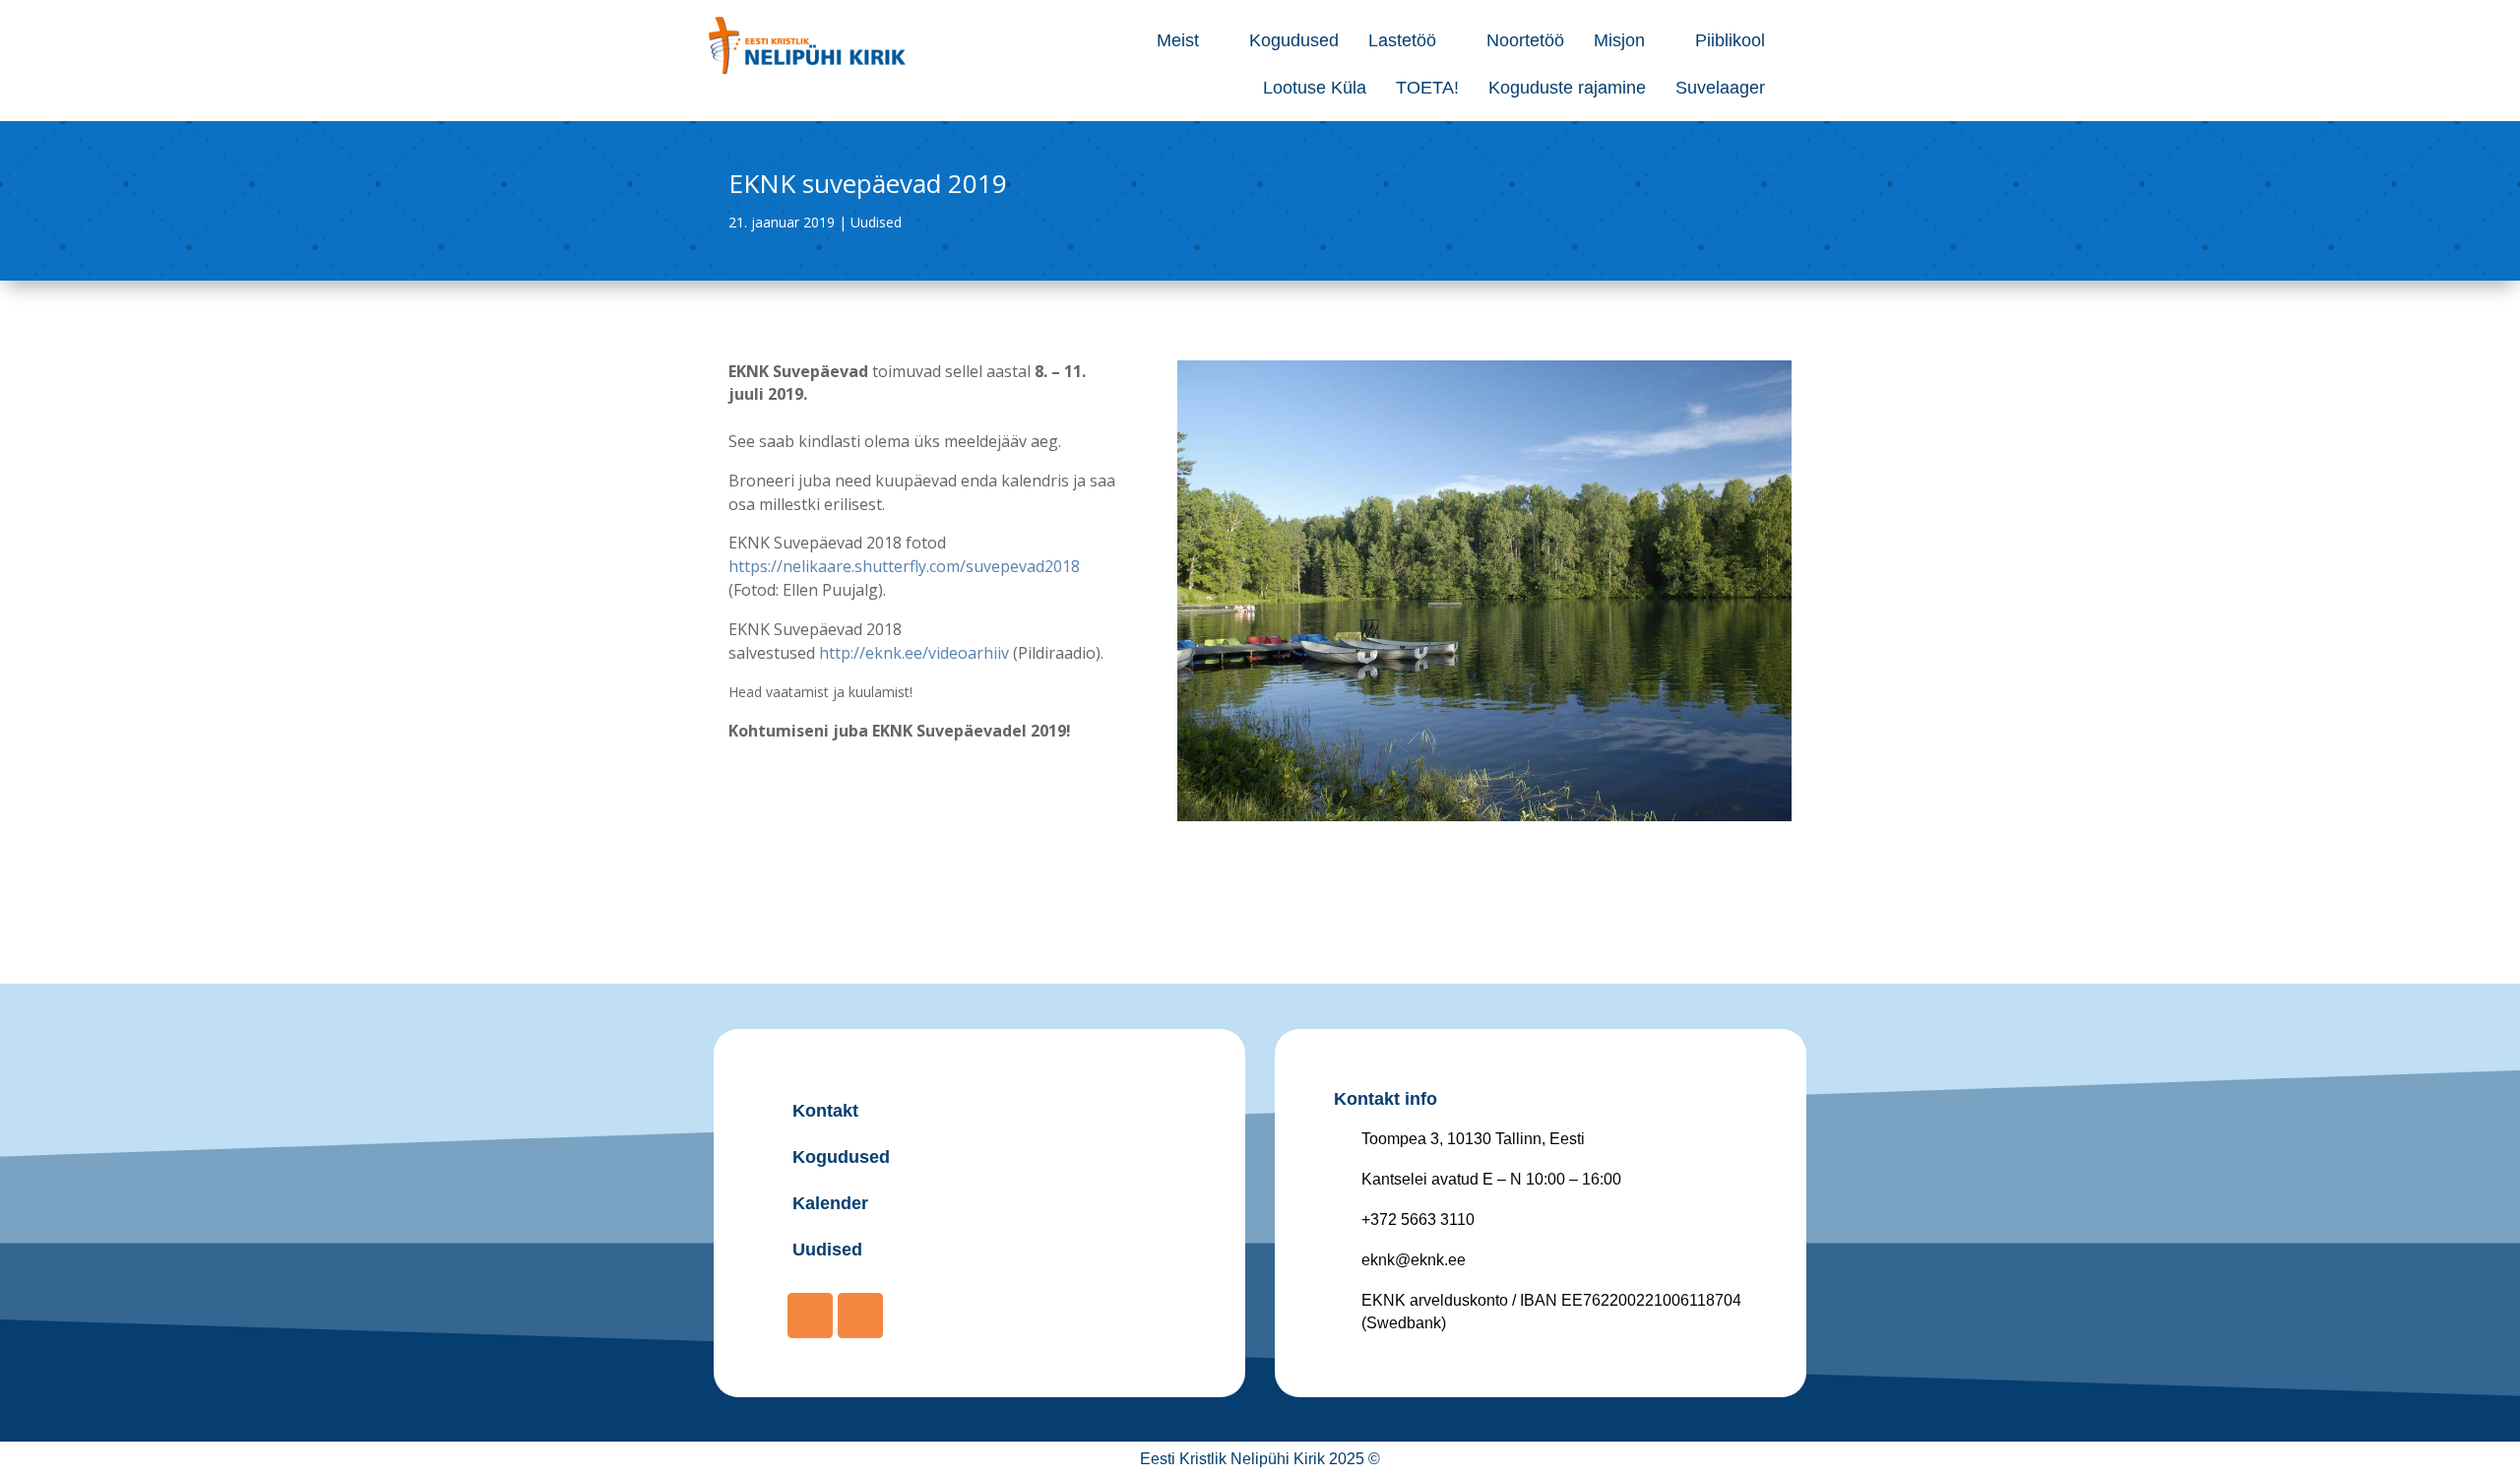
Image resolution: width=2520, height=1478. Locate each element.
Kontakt (825, 1111)
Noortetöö (1525, 40)
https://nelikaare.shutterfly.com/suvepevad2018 (904, 566)
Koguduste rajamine (1567, 88)
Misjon (1619, 40)
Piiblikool (1730, 40)
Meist (1178, 40)
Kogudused (1294, 40)
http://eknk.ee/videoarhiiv (914, 653)
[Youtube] (860, 1316)
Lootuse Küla (1315, 88)
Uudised (876, 222)
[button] (1188, 40)
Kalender (830, 1203)
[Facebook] (810, 1316)
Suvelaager (1720, 88)
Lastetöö (1402, 40)
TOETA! (1427, 88)
